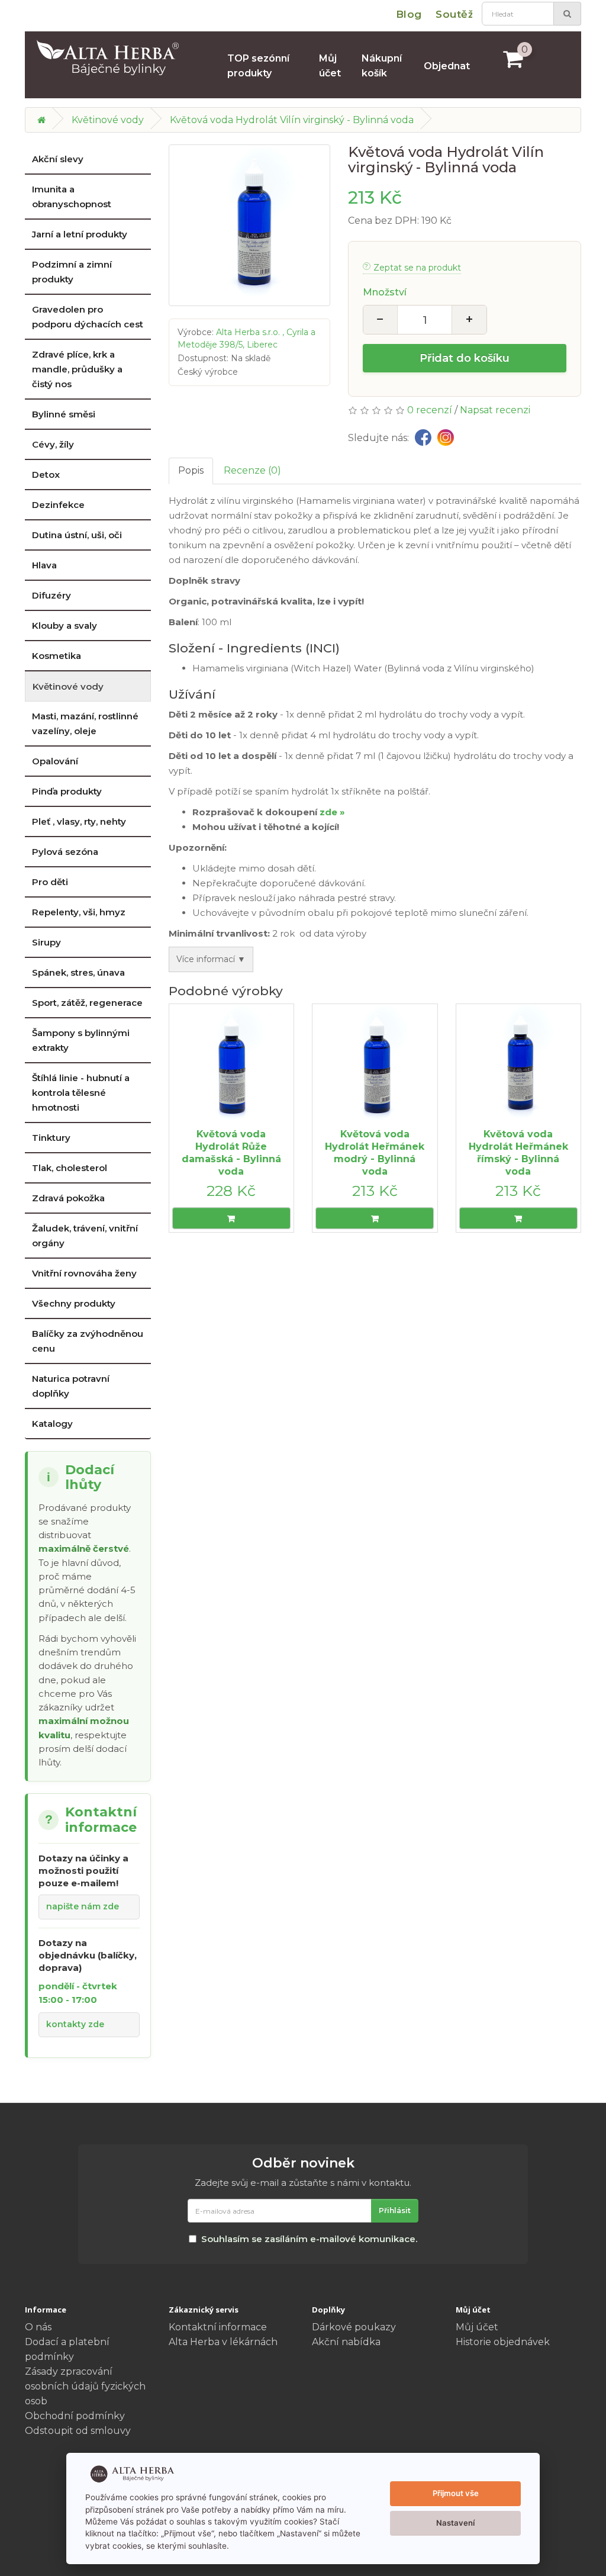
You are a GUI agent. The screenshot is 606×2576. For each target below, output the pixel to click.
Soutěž (454, 14)
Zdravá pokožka (68, 1198)
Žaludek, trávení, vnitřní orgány (85, 1236)
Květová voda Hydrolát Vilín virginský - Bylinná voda (292, 120)
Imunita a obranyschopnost (72, 197)
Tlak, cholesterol (70, 1168)
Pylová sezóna (65, 852)
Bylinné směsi (64, 414)
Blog (409, 14)
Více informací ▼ (211, 959)
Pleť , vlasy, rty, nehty (79, 821)
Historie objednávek (503, 2342)
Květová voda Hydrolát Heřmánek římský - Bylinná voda (518, 1152)
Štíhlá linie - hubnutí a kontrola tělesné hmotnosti (81, 1093)
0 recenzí (430, 410)
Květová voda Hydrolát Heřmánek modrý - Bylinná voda (375, 1152)
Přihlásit (395, 2210)
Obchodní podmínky (75, 2416)
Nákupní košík (382, 66)
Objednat (447, 66)
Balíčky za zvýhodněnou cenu (88, 1341)
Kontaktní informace (218, 2327)
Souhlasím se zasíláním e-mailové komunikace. (309, 2239)
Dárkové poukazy (354, 2327)
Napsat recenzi (495, 410)
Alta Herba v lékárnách (223, 2342)
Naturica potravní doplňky (71, 1386)
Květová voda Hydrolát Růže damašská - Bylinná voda (231, 1152)
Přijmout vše (456, 2493)
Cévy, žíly (53, 444)
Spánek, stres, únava (78, 972)
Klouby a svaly (65, 625)
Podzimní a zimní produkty (72, 272)
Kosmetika (57, 656)
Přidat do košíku (465, 358)
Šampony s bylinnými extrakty (81, 1040)
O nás (38, 2327)
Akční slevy (58, 159)
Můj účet (330, 66)
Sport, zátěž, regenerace (87, 1003)
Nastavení (455, 2523)
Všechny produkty (74, 1303)
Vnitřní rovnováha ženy (84, 1273)
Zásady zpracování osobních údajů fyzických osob (85, 2386)
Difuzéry (51, 595)
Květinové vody (108, 120)
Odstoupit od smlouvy (78, 2431)
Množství (385, 292)
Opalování (55, 761)
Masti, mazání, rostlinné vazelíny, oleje (85, 723)
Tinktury (51, 1138)
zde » (332, 812)
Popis (191, 470)
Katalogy (52, 1424)
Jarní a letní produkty (80, 234)
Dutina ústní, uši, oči (77, 535)
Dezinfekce (58, 505)
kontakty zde (75, 2024)
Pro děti (50, 882)
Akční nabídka (346, 2342)
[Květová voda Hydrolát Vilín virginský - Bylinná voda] (249, 225)
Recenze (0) (252, 470)
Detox (46, 475)
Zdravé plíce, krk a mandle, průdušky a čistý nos (77, 369)
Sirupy (46, 942)
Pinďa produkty (67, 791)
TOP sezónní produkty (258, 66)
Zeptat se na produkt (417, 268)
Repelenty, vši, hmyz (79, 912)
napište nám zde (83, 1906)
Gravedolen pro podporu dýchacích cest (88, 317)
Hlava (44, 565)
